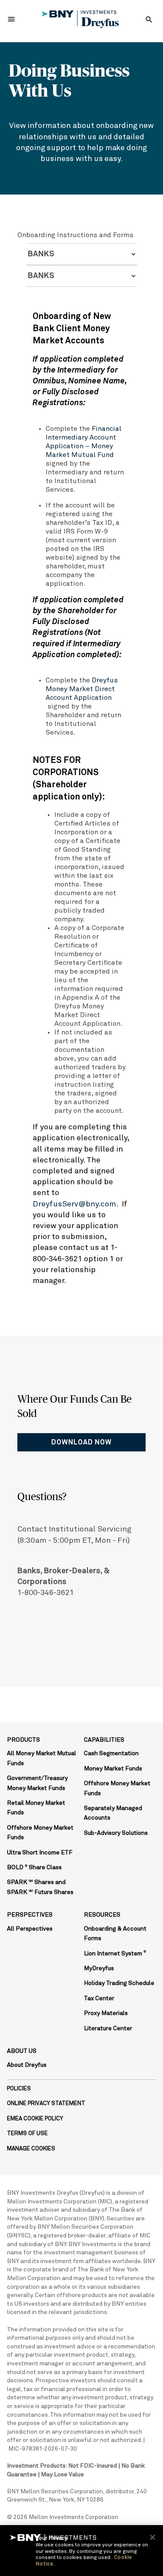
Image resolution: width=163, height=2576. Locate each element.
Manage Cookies (31, 2149)
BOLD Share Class (34, 1867)
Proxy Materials (106, 2013)
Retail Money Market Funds (36, 1808)
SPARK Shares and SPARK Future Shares (40, 1887)
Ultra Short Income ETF (40, 1853)
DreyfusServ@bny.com (74, 1204)
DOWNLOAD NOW (81, 1442)
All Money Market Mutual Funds (42, 1758)
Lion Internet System (115, 1954)
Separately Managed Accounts (113, 1813)
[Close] (153, 2537)
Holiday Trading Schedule (119, 1983)
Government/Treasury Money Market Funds (37, 1783)
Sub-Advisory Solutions (116, 1833)
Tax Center (99, 1998)
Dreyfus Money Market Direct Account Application (82, 689)
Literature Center (108, 2029)
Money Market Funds (113, 1769)
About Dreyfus (27, 2065)
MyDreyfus (99, 1968)
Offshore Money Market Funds (40, 1833)
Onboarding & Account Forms (115, 1934)
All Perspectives (30, 1929)
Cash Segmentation (111, 1753)
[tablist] (81, 254)
